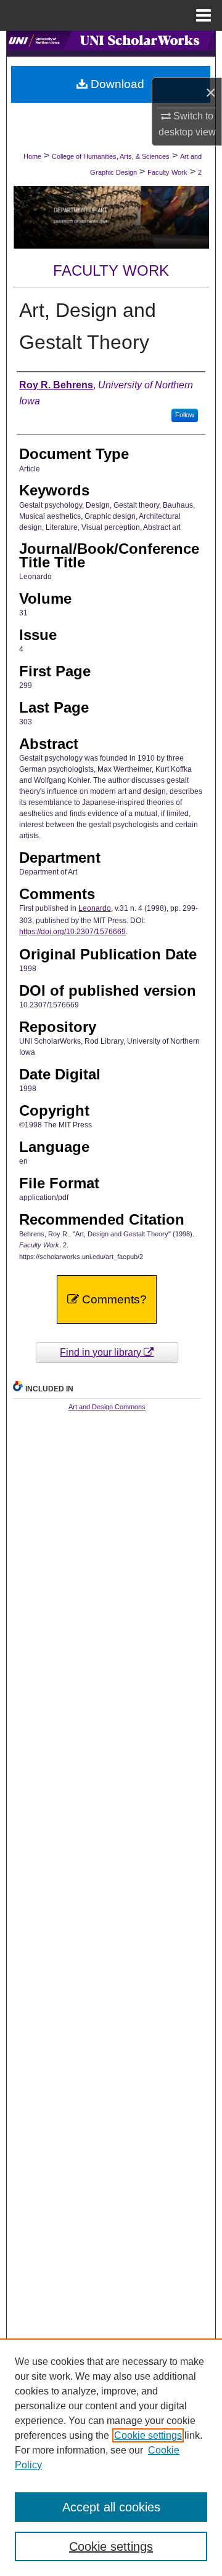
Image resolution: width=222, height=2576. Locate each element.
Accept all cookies (111, 2507)
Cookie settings (148, 2435)
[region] (111, 2457)
